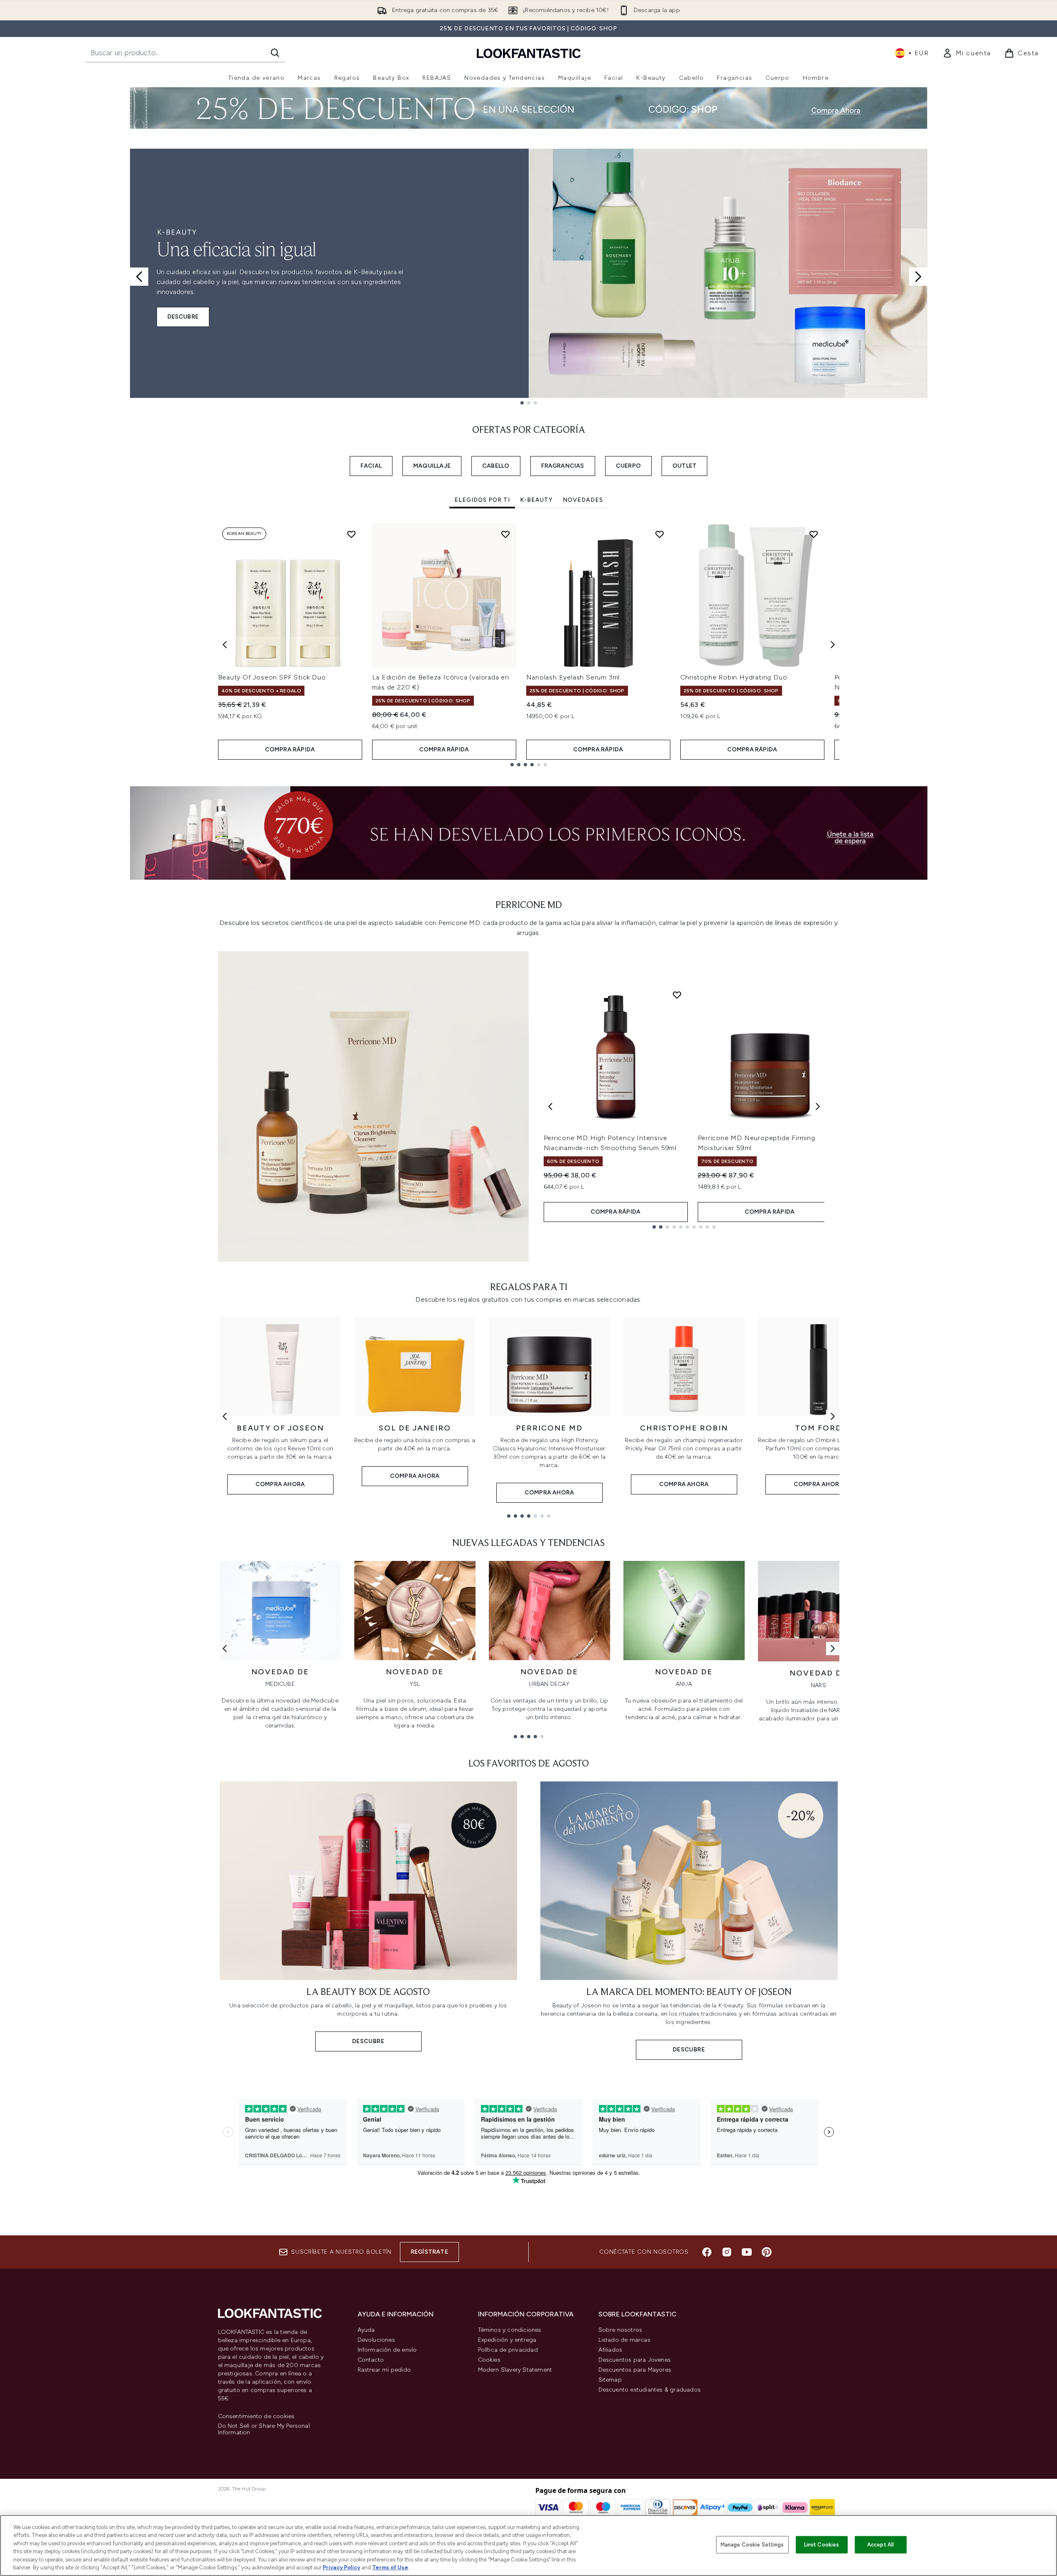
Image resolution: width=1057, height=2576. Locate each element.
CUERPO (628, 466)
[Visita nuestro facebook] (707, 2252)
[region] (528, 2545)
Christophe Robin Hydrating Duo (734, 677)
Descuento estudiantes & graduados (650, 2390)
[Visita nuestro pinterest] (767, 2252)
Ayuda (366, 2330)
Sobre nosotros (620, 2330)
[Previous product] (550, 1106)
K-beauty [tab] (536, 500)
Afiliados (611, 2350)
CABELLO (496, 466)
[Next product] (818, 1106)
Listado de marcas (624, 2340)
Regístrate (429, 2252)
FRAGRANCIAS (563, 466)
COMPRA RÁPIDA (290, 749)
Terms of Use (390, 2567)
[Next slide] (918, 277)
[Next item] (833, 645)
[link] (967, 53)
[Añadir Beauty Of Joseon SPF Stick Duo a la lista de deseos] (351, 534)
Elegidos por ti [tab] (482, 500)
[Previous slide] (139, 277)
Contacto (371, 2360)
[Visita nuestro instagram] (727, 2252)
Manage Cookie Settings (752, 2545)
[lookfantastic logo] (529, 53)
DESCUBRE (183, 317)
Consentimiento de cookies (256, 2417)
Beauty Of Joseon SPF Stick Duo (272, 677)
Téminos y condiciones (510, 2330)
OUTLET (684, 466)
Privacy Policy (341, 2567)
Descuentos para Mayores (635, 2370)
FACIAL (371, 466)
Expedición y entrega (507, 2340)
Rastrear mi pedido (384, 2370)
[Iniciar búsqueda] (275, 53)
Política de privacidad (508, 2350)
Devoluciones (376, 2340)
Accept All (880, 2545)
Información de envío (387, 2350)
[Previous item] (225, 645)
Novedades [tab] (583, 500)
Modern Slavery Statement (515, 2370)
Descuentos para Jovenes (635, 2360)
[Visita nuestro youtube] (747, 2252)
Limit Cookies (822, 2545)
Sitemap (610, 2380)
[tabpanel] (529, 645)
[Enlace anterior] (225, 1416)
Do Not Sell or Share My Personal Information (264, 2429)
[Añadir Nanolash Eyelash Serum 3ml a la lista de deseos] (660, 534)
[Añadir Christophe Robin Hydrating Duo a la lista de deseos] (814, 534)
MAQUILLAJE (432, 466)
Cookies (489, 2360)
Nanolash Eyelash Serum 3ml (573, 677)
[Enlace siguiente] (833, 1416)
